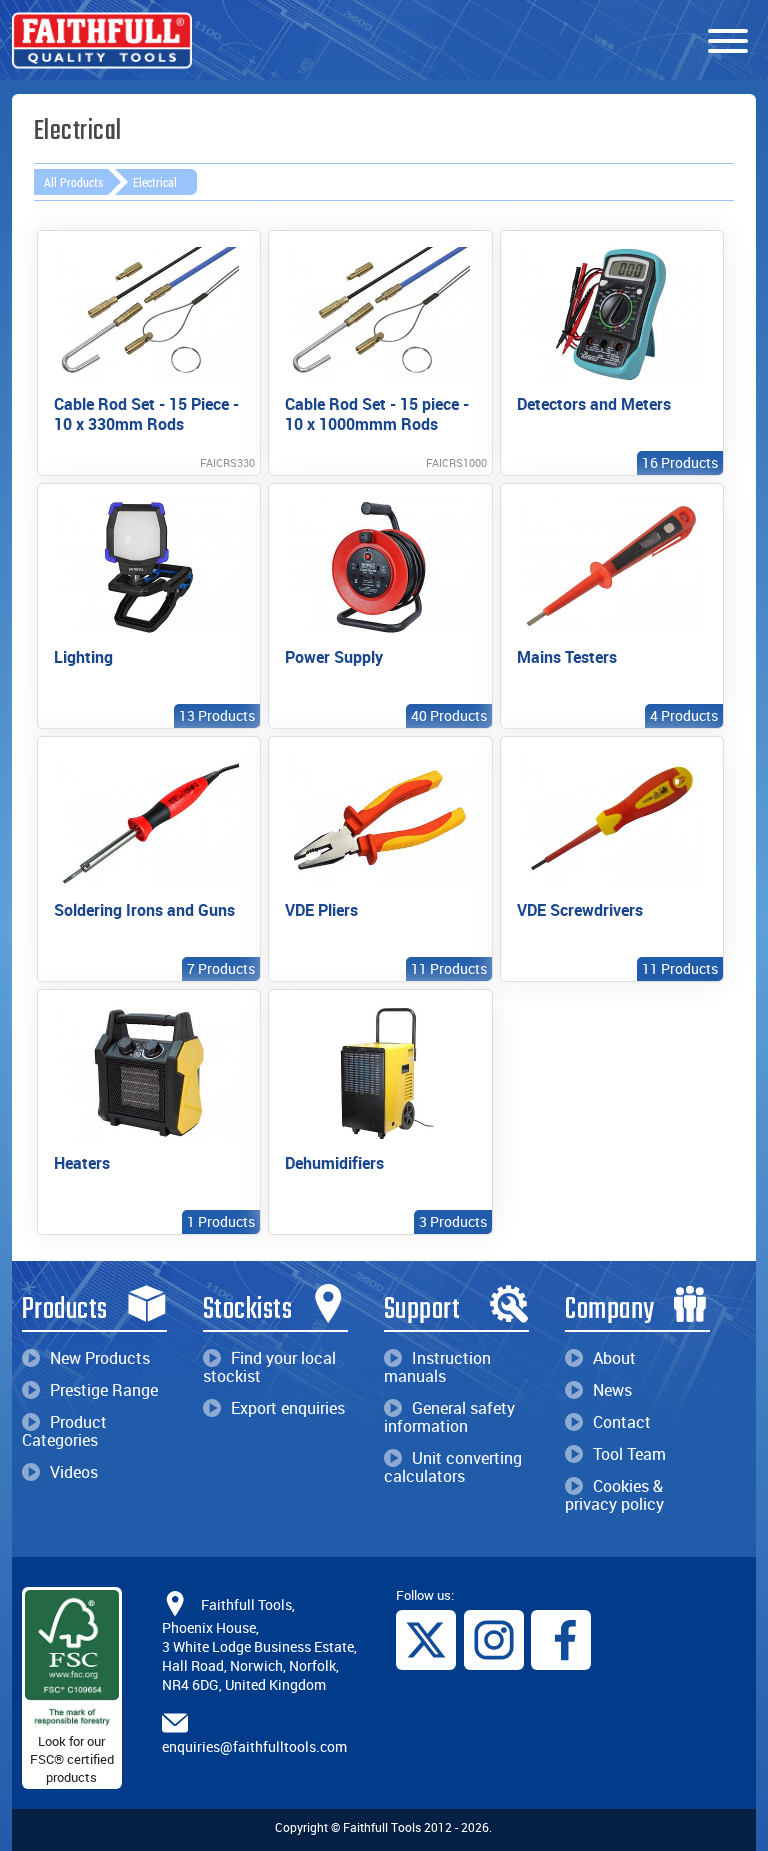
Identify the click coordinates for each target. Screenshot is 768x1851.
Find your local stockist (269, 1367)
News (612, 1390)
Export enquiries (288, 1408)
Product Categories (64, 1431)
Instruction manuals (437, 1367)
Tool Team (629, 1454)
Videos (74, 1472)
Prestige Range (104, 1390)
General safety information (449, 1417)
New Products (100, 1358)
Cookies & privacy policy (614, 1495)
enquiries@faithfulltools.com (254, 1746)
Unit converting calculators (453, 1467)
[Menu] (728, 42)
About (614, 1358)
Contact (622, 1422)
